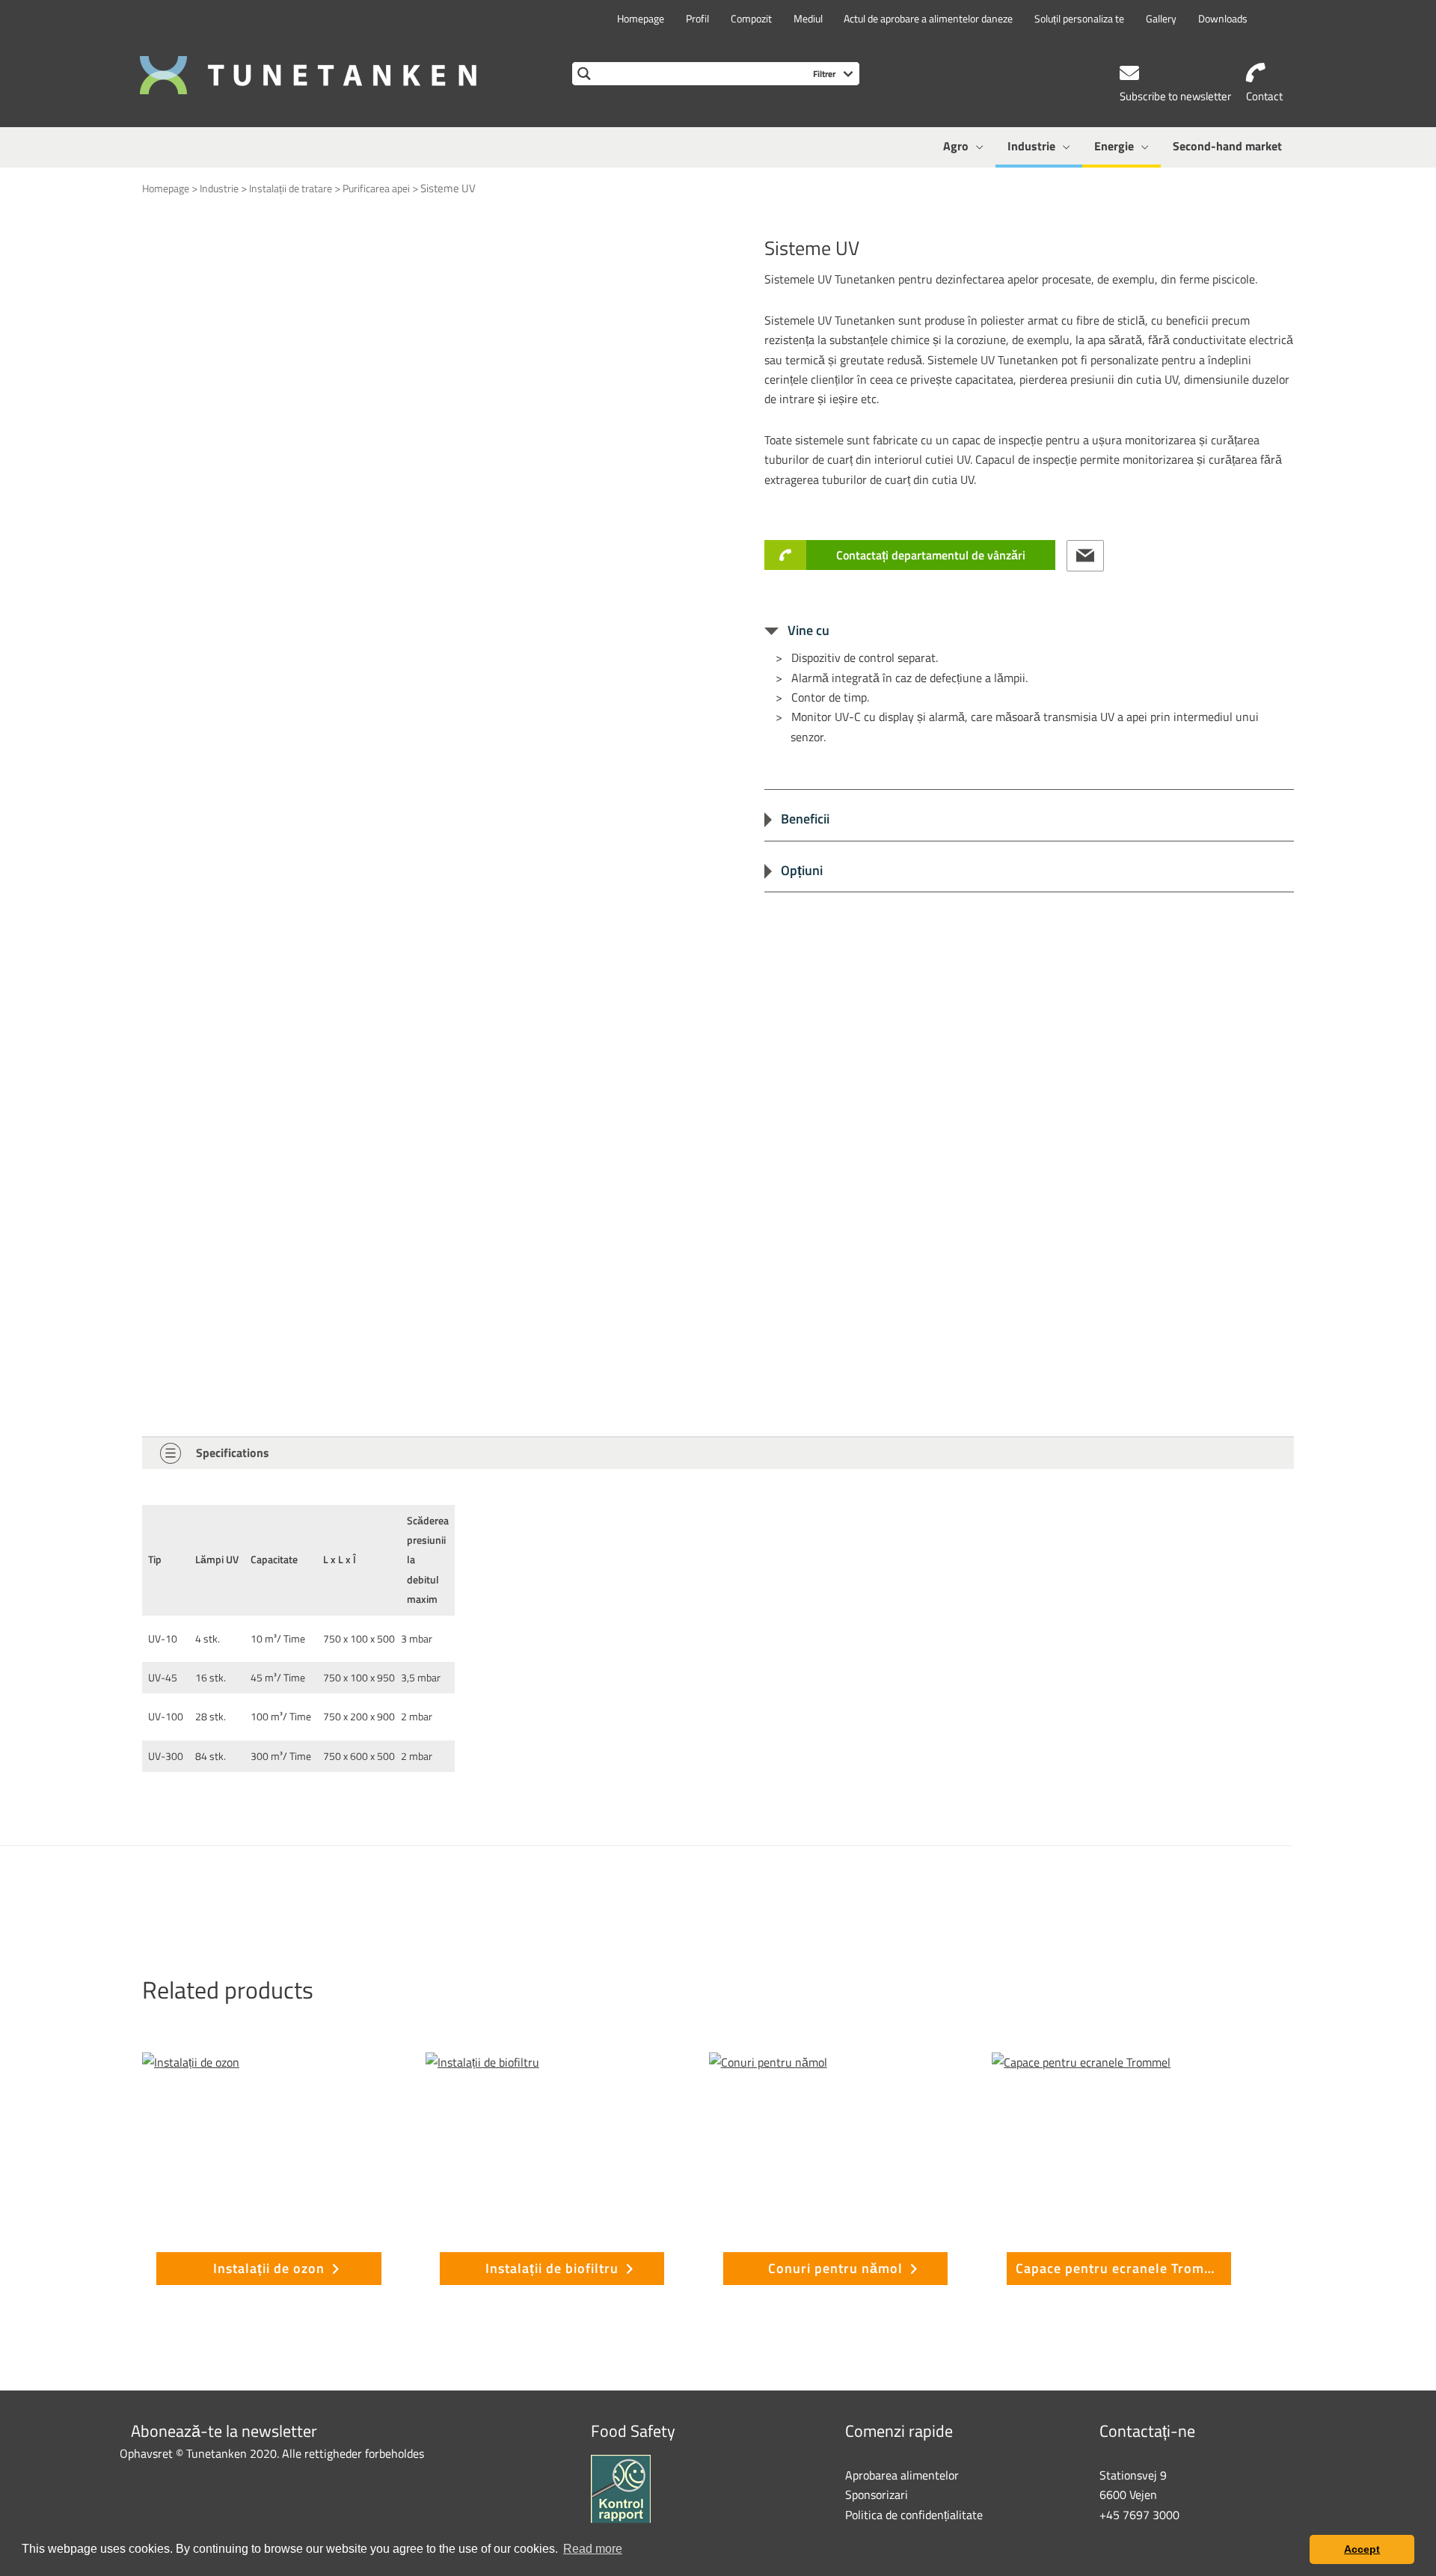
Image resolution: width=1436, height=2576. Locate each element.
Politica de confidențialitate (914, 2515)
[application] (976, 146)
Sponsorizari (877, 2494)
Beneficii (801, 819)
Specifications (233, 1453)
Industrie (219, 188)
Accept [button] (1362, 2549)
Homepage (166, 188)
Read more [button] (593, 2549)
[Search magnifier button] (584, 74)
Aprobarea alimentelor (902, 2475)
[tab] (218, 1453)
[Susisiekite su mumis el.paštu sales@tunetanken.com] (1086, 556)
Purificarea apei (376, 188)
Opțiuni (797, 870)
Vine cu (804, 630)
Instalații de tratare (291, 188)
